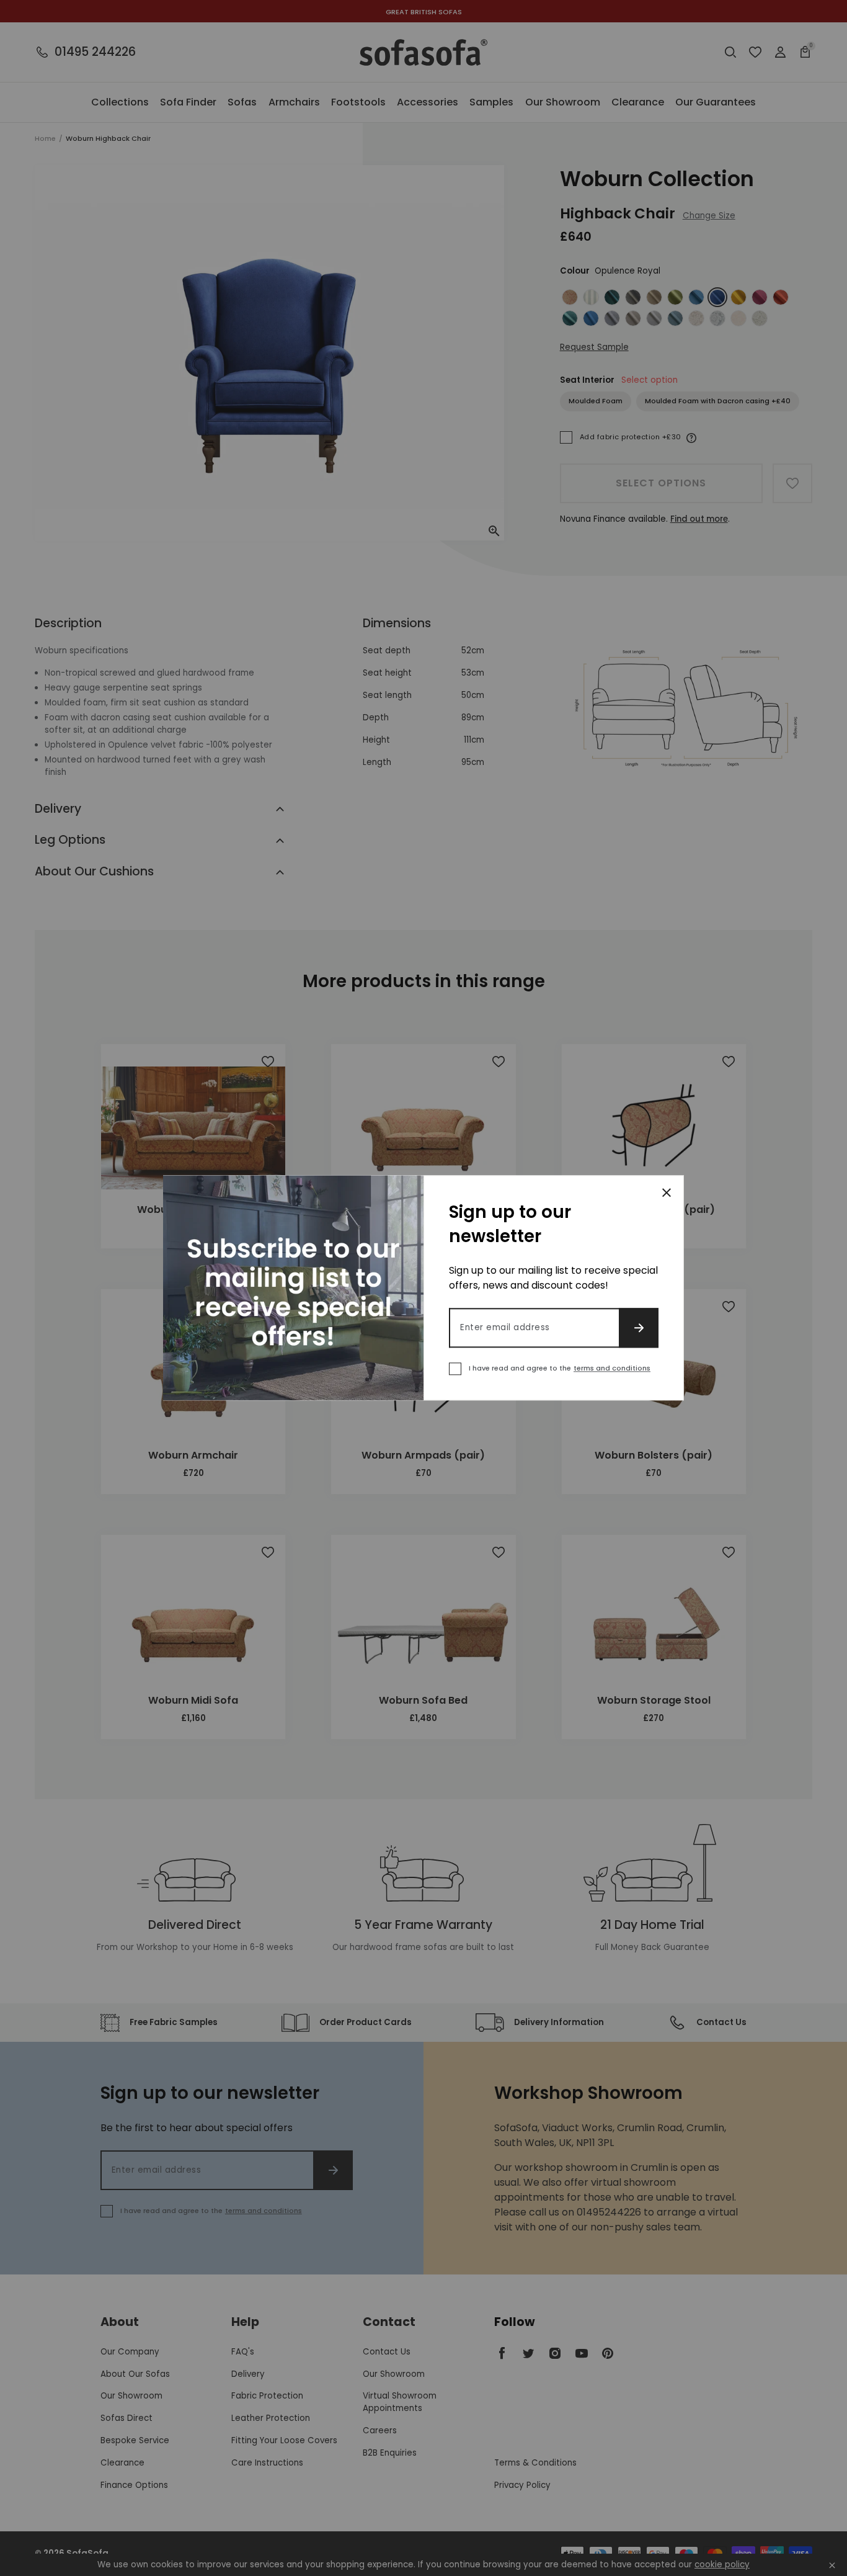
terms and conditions (612, 1369)
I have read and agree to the (560, 1369)
